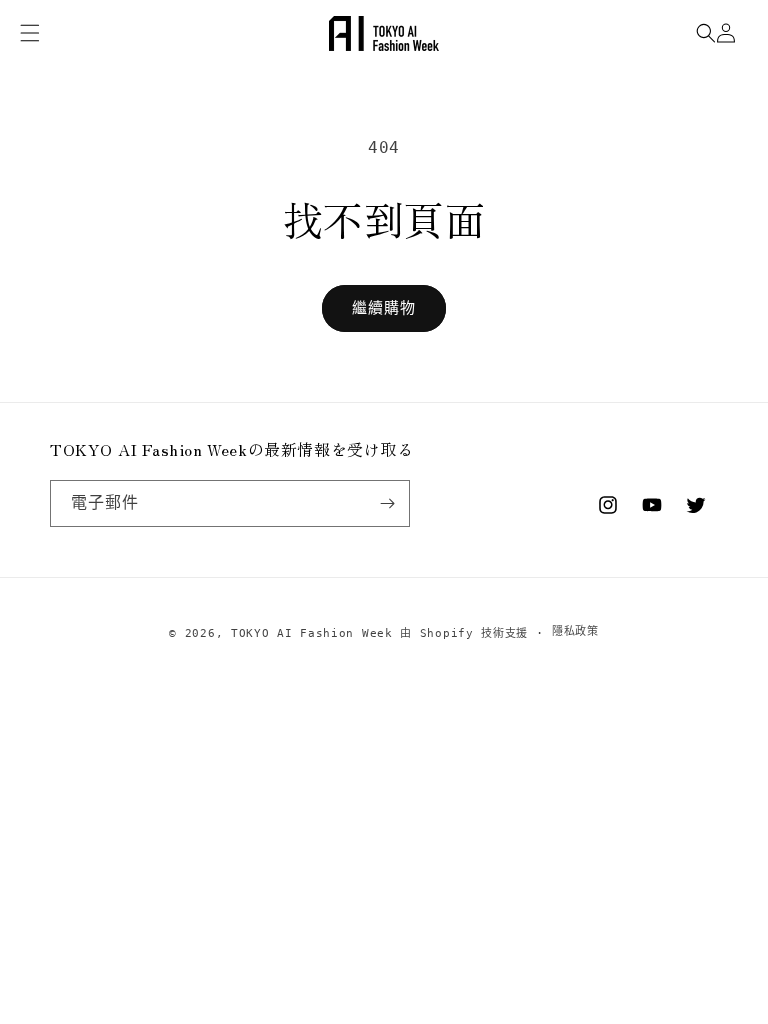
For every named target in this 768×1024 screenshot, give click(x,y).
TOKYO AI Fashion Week (312, 633)
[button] (706, 33)
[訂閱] (387, 503)
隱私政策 (575, 631)
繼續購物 (384, 308)
